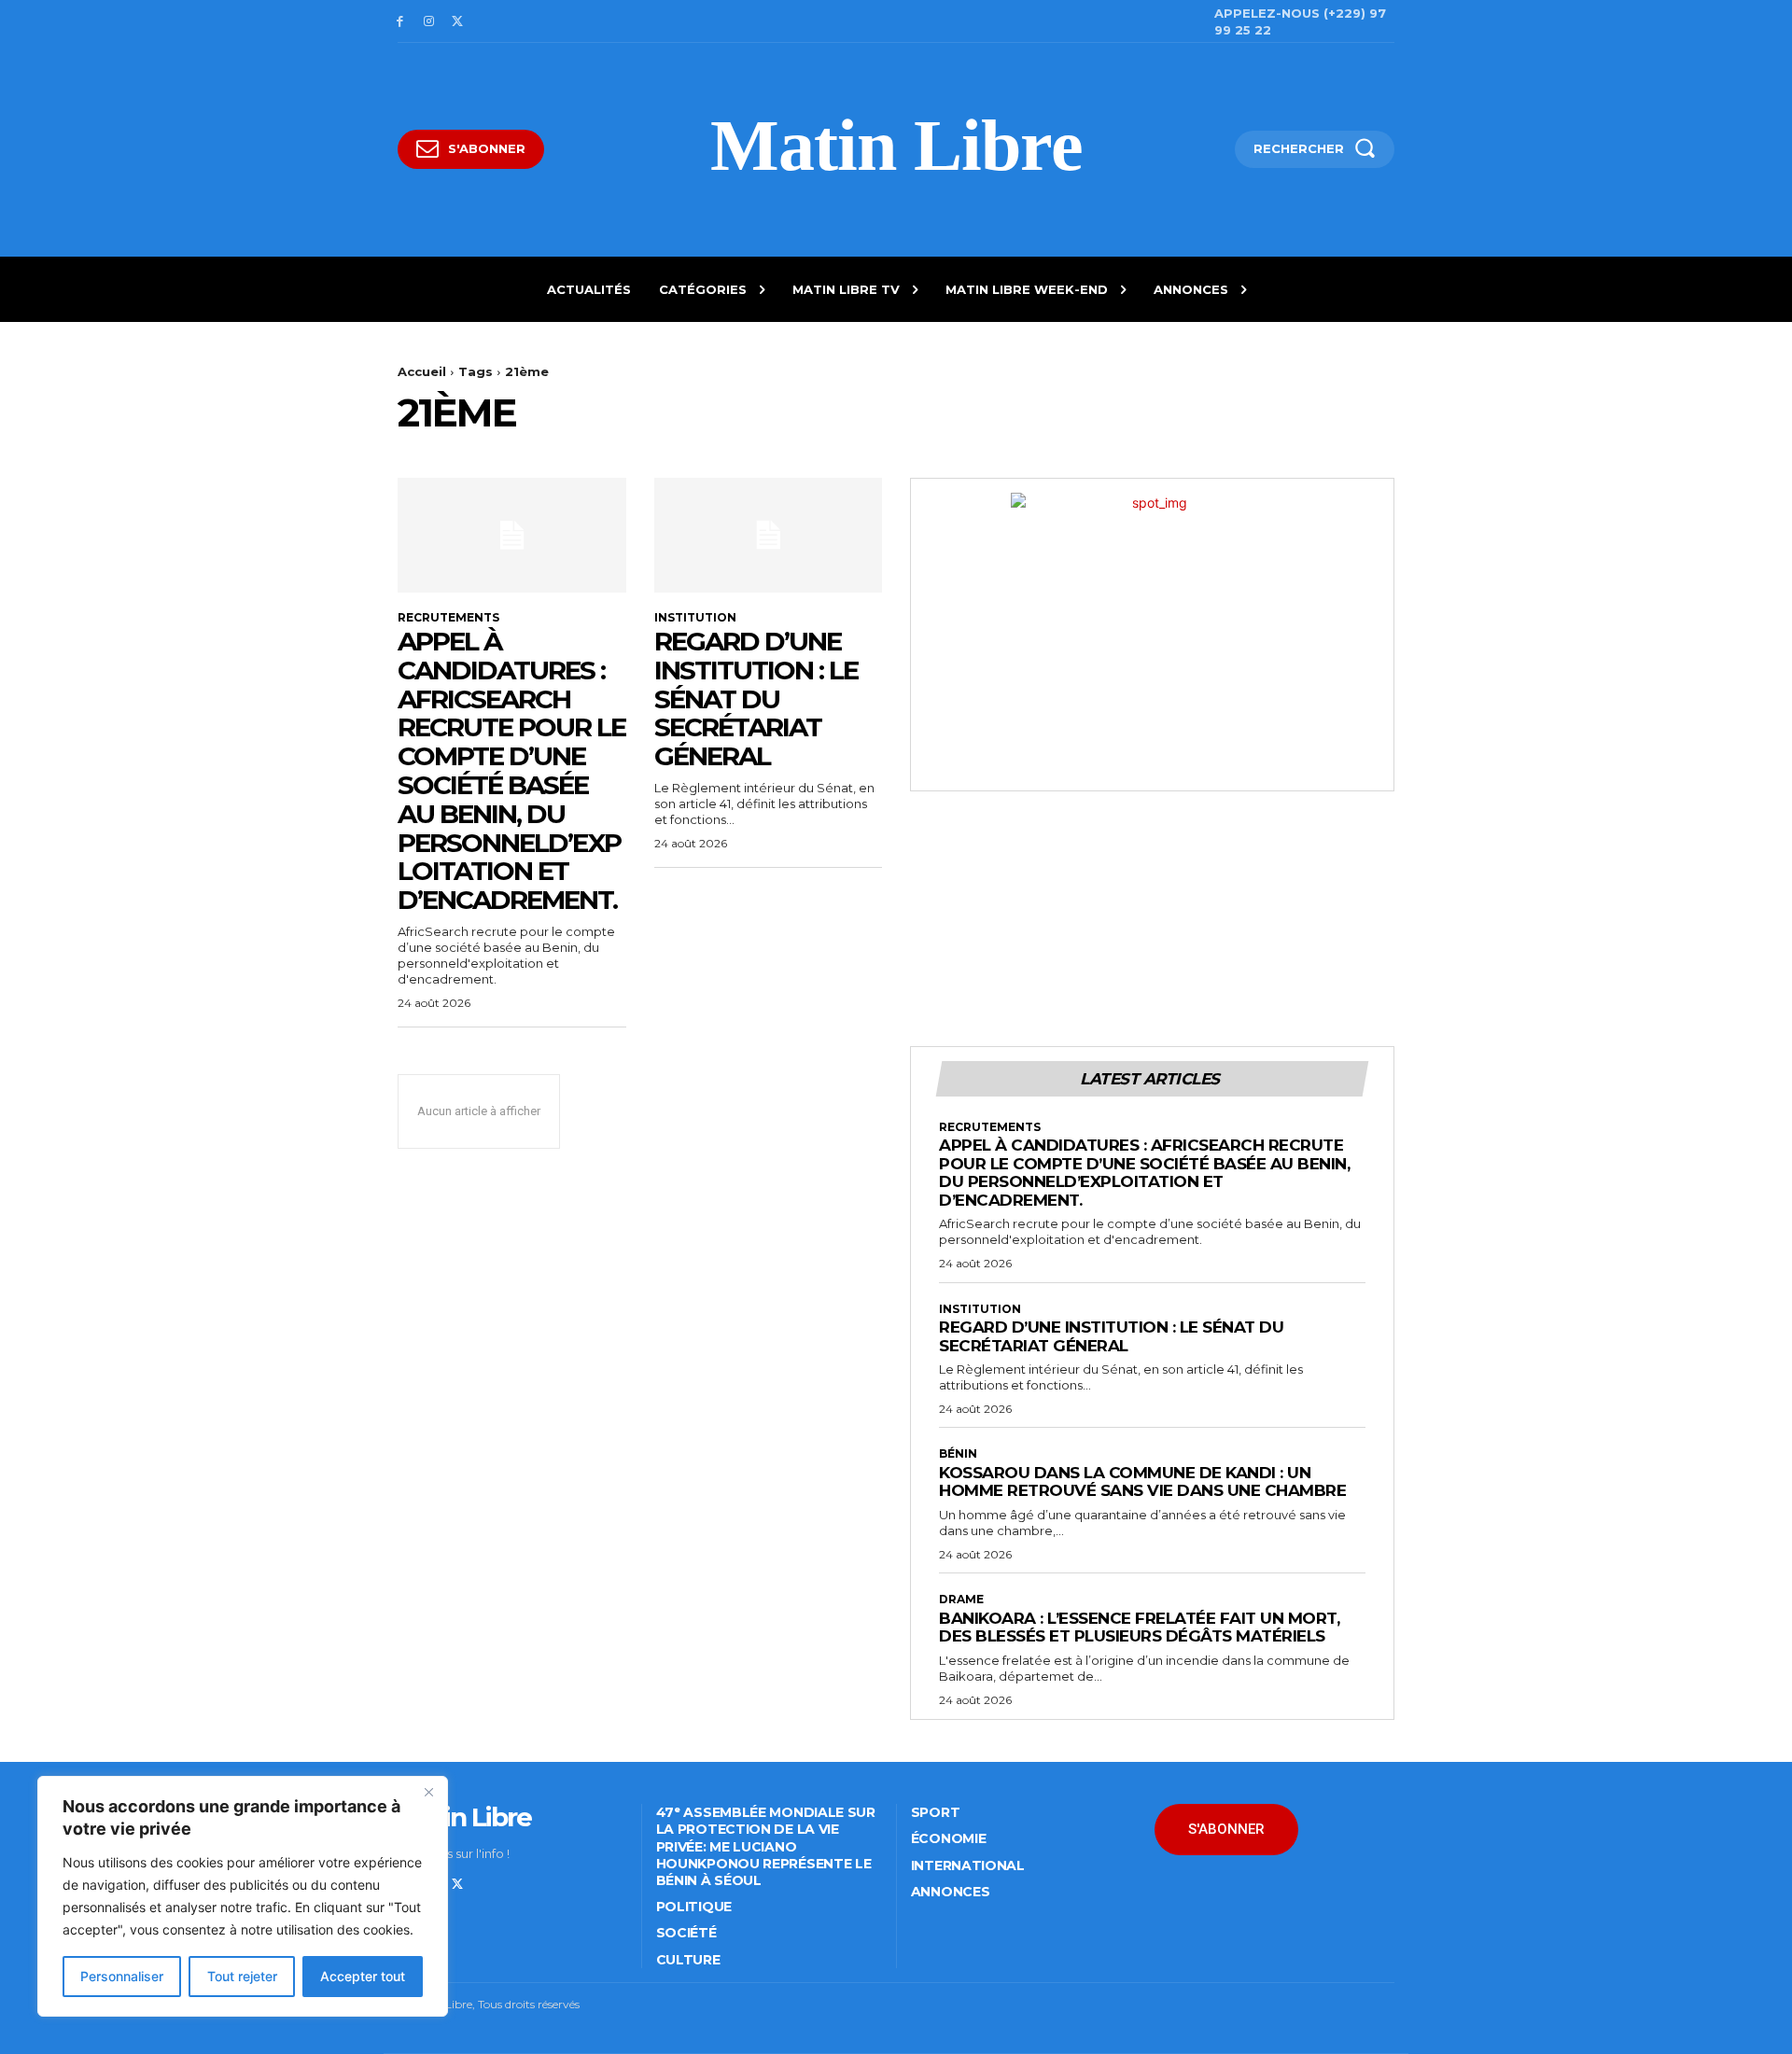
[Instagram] (429, 22)
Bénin (958, 1454)
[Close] (428, 1792)
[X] (458, 22)
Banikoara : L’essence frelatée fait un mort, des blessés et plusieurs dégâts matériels (1139, 1628)
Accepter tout (363, 1976)
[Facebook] (400, 22)
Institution (695, 618)
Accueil (422, 371)
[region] (243, 1896)
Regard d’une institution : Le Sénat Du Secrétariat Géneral (756, 699)
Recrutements (448, 618)
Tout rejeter (242, 1976)
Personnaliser (122, 1976)
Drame (961, 1600)
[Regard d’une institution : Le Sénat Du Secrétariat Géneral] (769, 535)
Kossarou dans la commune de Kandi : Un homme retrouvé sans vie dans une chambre (1142, 1482)
